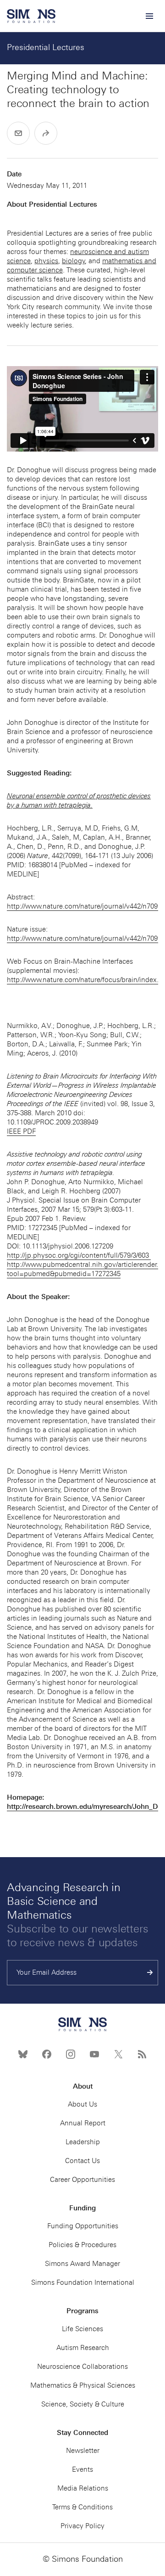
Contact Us (82, 2161)
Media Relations (83, 2488)
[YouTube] (94, 2054)
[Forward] (46, 133)
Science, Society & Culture (83, 2404)
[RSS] (142, 2054)
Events (82, 2469)
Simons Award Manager (82, 2264)
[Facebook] (47, 2054)
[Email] (18, 133)
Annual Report (83, 2123)
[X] (118, 2054)
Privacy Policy (82, 2526)
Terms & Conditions (82, 2507)
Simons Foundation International (83, 2282)
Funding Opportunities (83, 2226)
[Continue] (150, 1973)
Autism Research (83, 2348)
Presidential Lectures (46, 47)
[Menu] (149, 16)
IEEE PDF (21, 1131)
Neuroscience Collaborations (82, 2367)
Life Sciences (82, 2329)
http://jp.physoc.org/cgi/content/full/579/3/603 (79, 1255)
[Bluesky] (23, 2054)
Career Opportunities (82, 2180)
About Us (82, 2104)
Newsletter (83, 2451)
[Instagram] (71, 2054)
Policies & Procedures (82, 2245)
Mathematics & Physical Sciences (83, 2385)
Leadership (83, 2142)
